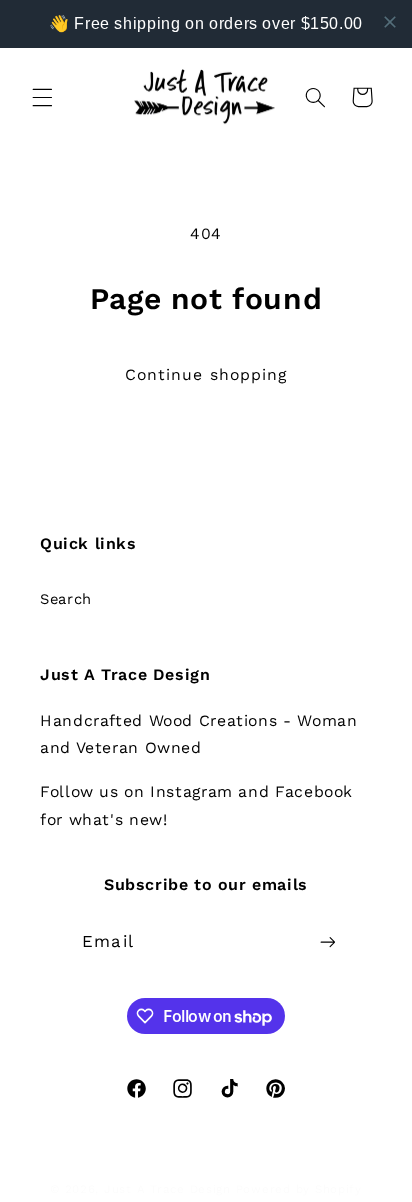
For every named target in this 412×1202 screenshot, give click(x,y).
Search (66, 599)
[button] (42, 97)
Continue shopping (206, 374)
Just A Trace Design (167, 1189)
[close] (390, 22)
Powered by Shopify (299, 1189)
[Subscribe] (327, 941)
